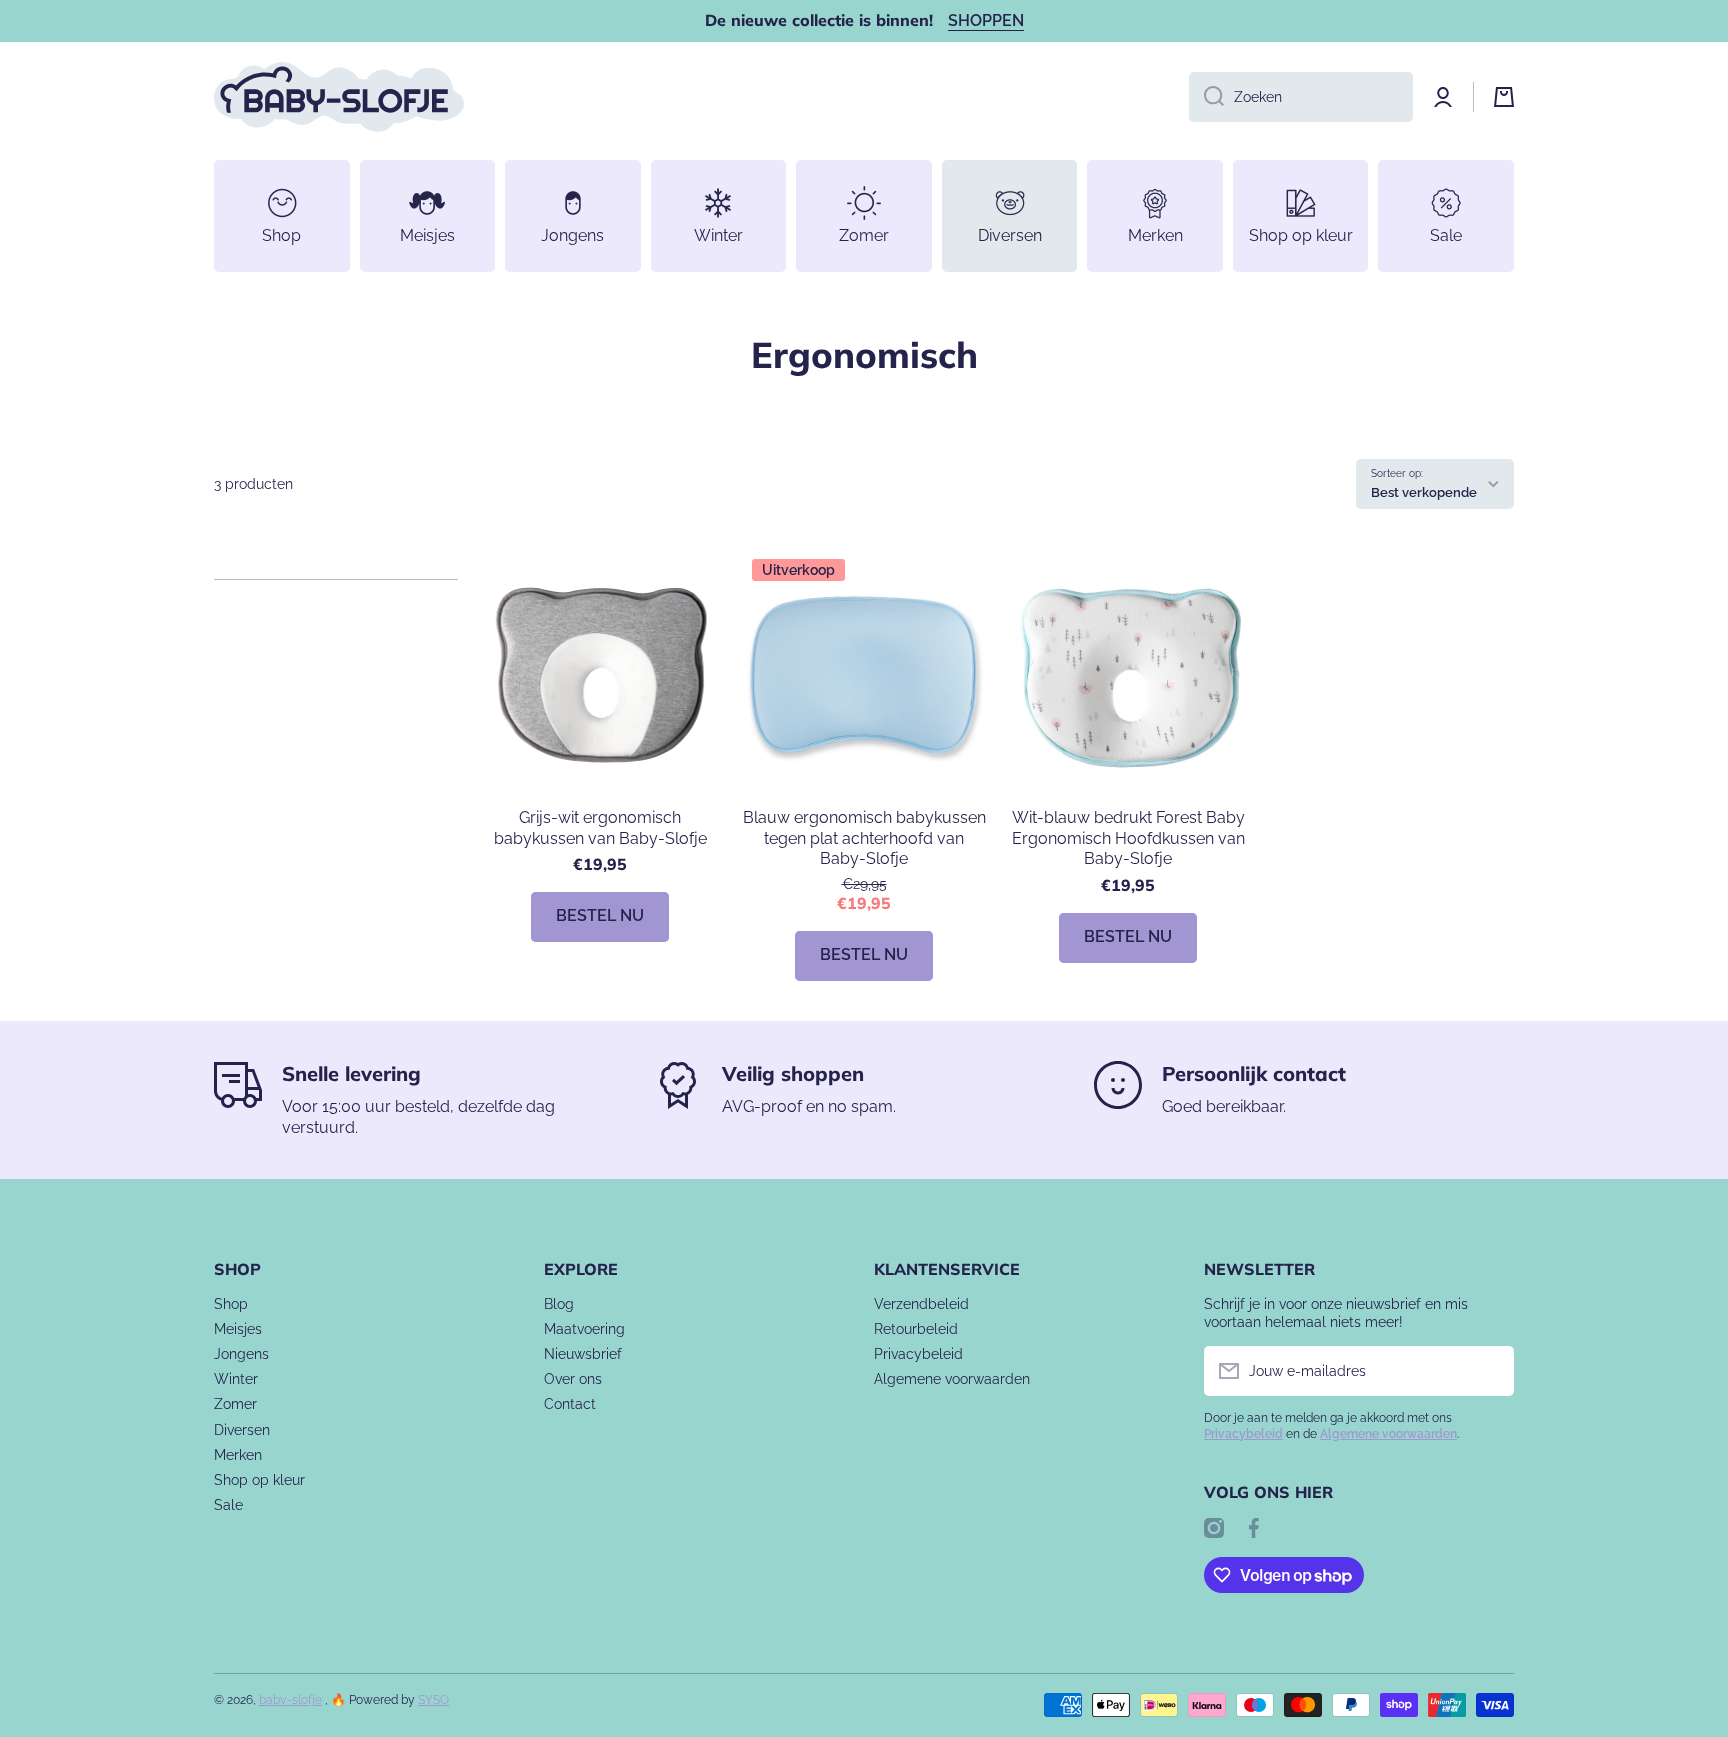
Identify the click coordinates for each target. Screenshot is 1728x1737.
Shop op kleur (259, 1480)
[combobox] (1301, 97)
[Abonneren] (1489, 1371)
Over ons (573, 1379)
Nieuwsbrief (583, 1354)
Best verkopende (1424, 492)
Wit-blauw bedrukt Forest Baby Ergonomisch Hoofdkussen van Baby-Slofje (1128, 838)
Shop (231, 1304)
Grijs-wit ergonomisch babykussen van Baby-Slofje (600, 828)
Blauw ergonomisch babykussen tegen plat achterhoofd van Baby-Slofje (864, 838)
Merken (238, 1455)
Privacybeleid (918, 1354)
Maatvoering (584, 1329)
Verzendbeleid (921, 1304)
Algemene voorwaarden (952, 1379)
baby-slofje (290, 1700)
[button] (1504, 97)
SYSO (433, 1700)
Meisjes (238, 1329)
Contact (570, 1404)
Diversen (242, 1430)
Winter (236, 1379)
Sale (228, 1505)
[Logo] (339, 97)
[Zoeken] (1206, 97)
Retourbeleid (916, 1329)
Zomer (235, 1404)
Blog (559, 1304)
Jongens (241, 1354)
